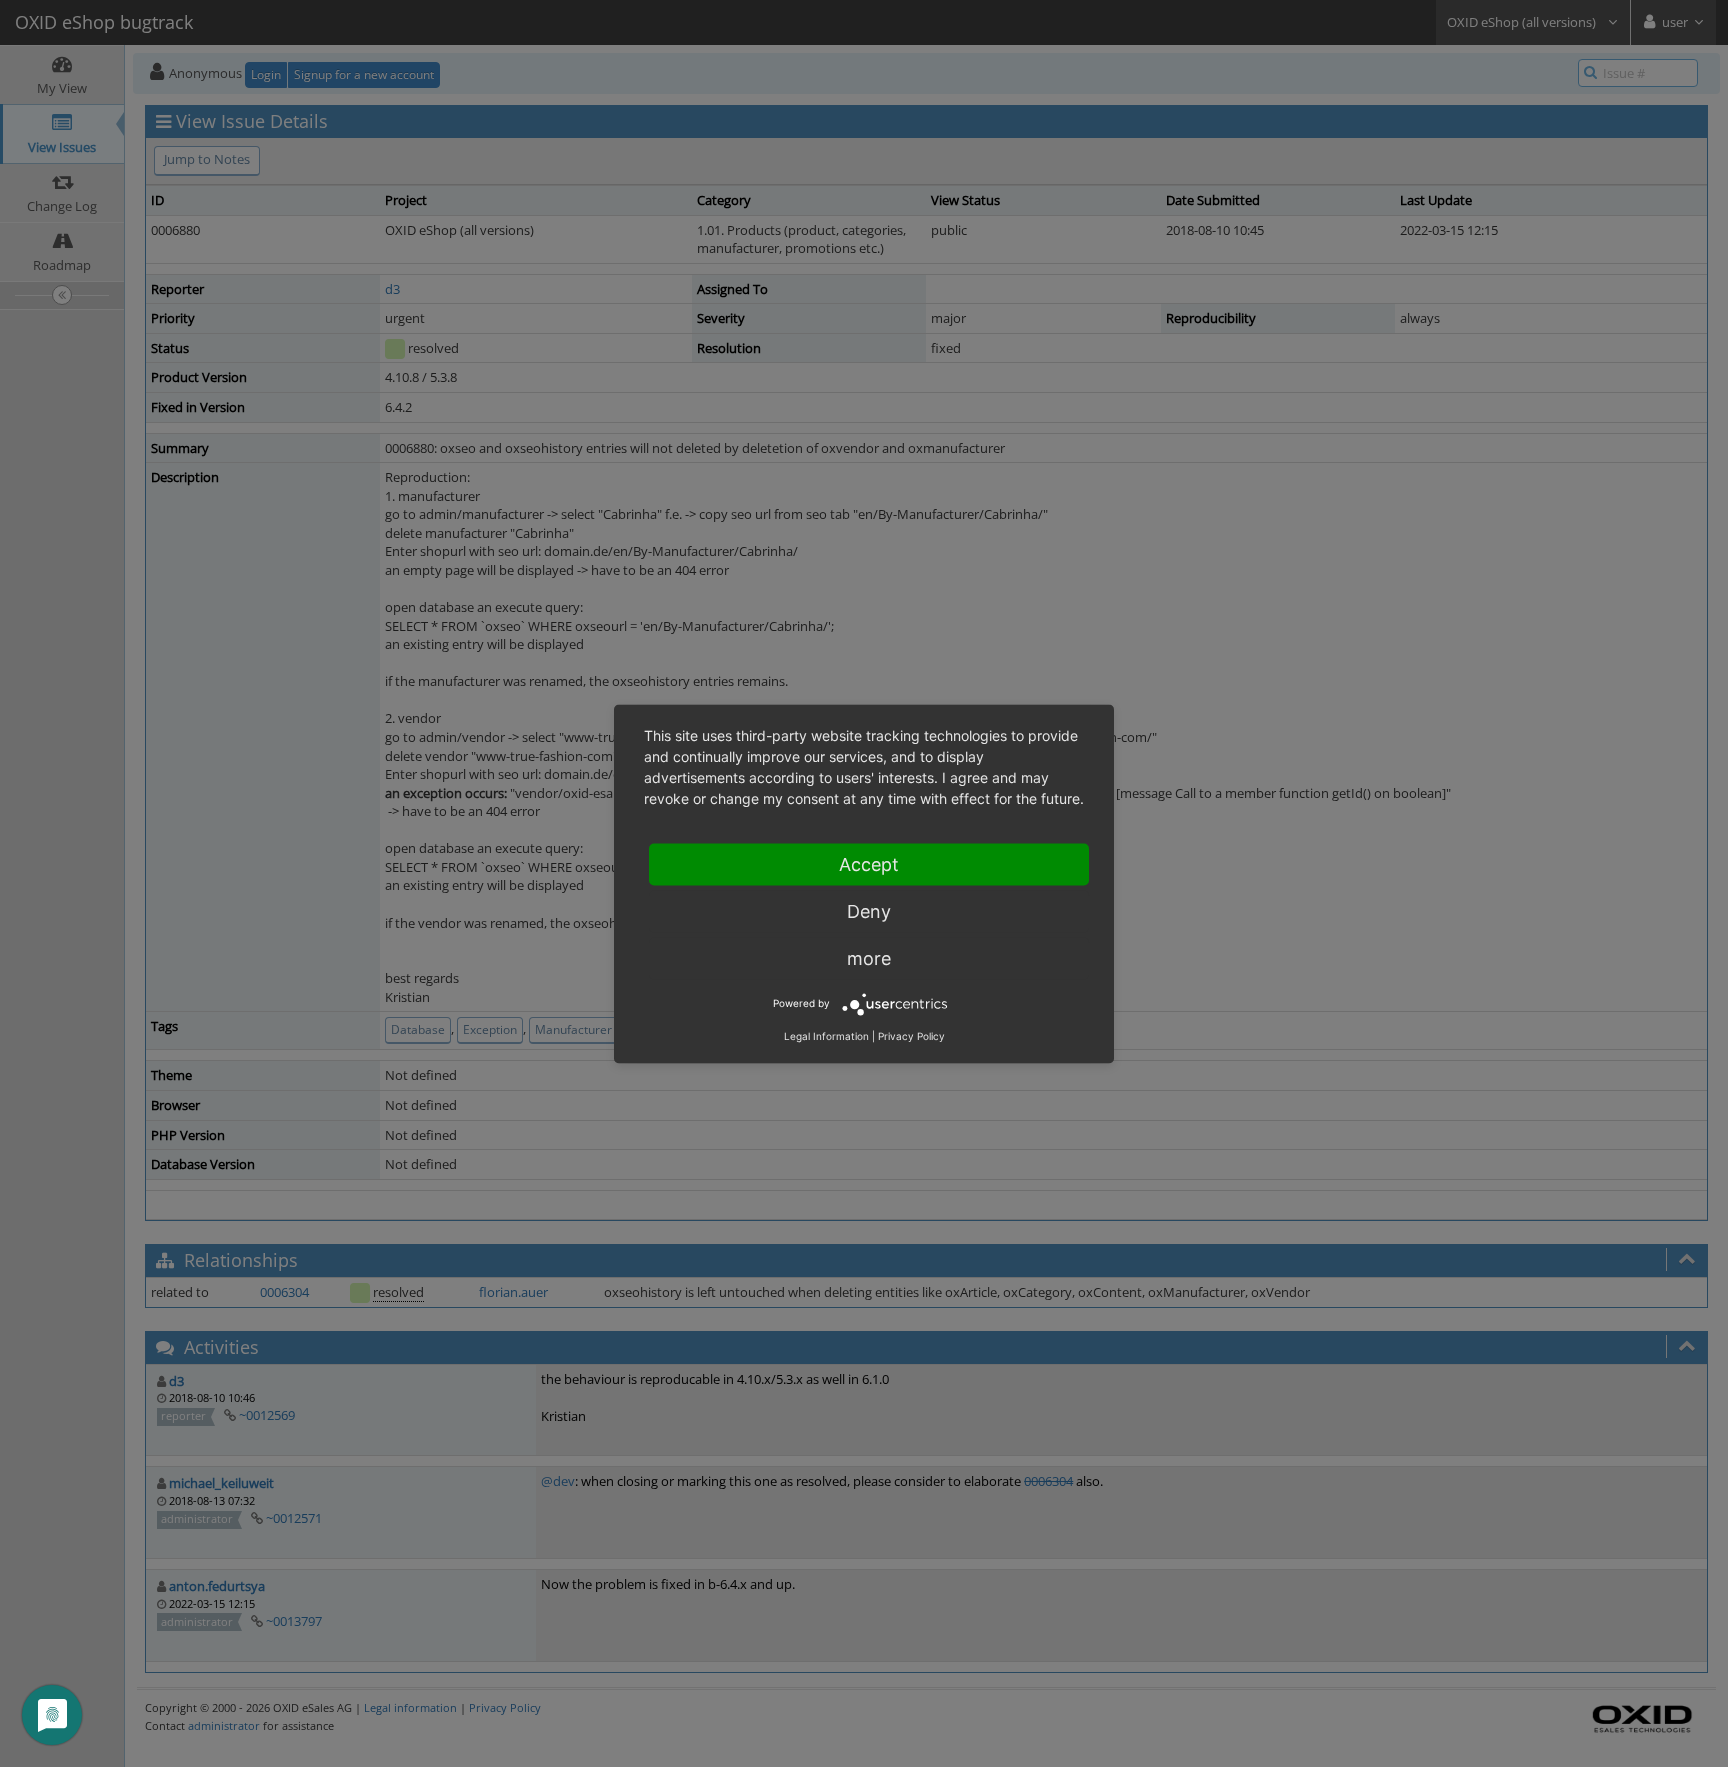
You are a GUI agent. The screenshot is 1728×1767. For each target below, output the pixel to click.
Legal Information (826, 1035)
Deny (869, 910)
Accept (869, 863)
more (869, 957)
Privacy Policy (911, 1035)
